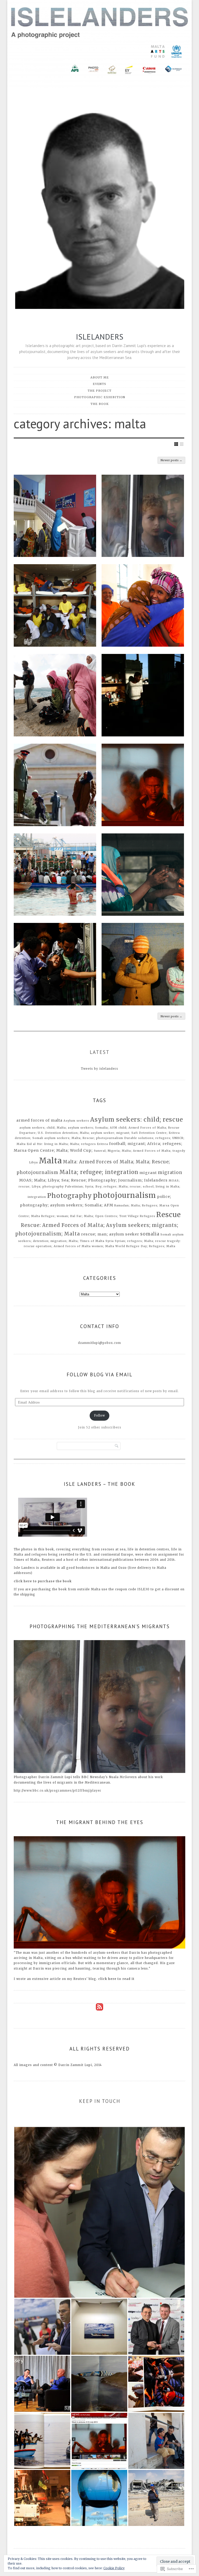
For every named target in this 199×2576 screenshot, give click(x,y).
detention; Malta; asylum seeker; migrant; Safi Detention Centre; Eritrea (121, 1133)
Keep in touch (100, 2101)
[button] (99, 2212)
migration (170, 1173)
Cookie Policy (114, 2568)
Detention (53, 1133)
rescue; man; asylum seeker (110, 1234)
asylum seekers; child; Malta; (43, 1128)
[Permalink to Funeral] (55, 964)
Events (99, 384)
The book (99, 404)
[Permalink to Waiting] (143, 964)
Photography (70, 1196)
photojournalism (125, 1195)
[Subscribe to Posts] (99, 2015)
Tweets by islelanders (99, 1069)
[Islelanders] (99, 45)
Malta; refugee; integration (99, 1172)
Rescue (169, 1215)
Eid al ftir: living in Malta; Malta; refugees (61, 1144)
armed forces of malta (39, 1120)
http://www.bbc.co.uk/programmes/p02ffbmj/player (58, 1791)
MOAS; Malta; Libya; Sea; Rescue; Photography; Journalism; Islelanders (93, 1180)
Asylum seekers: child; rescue (137, 1120)
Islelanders (100, 337)
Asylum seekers (76, 1121)
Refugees (148, 1216)
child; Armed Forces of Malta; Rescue (149, 1128)
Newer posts (171, 460)
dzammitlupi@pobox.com (99, 1343)
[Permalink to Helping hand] (143, 875)
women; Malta (103, 1246)
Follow (99, 1415)
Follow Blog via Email (99, 1375)
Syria (110, 1241)
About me (100, 377)
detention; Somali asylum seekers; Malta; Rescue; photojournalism (69, 1138)
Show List (182, 444)
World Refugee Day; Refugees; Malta (145, 1246)
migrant (148, 1173)
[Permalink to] (55, 516)
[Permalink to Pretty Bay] (55, 875)
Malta (50, 1161)
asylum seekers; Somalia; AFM (93, 1128)
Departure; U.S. (32, 1133)
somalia (150, 1234)
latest (100, 1052)
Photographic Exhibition (100, 397)
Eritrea (102, 1144)
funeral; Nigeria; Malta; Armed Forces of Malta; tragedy (140, 1151)
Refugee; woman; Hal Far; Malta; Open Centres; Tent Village (90, 1216)
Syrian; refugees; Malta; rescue (140, 1241)
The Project (99, 391)
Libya (33, 1162)
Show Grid (176, 444)
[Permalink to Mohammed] (143, 785)
